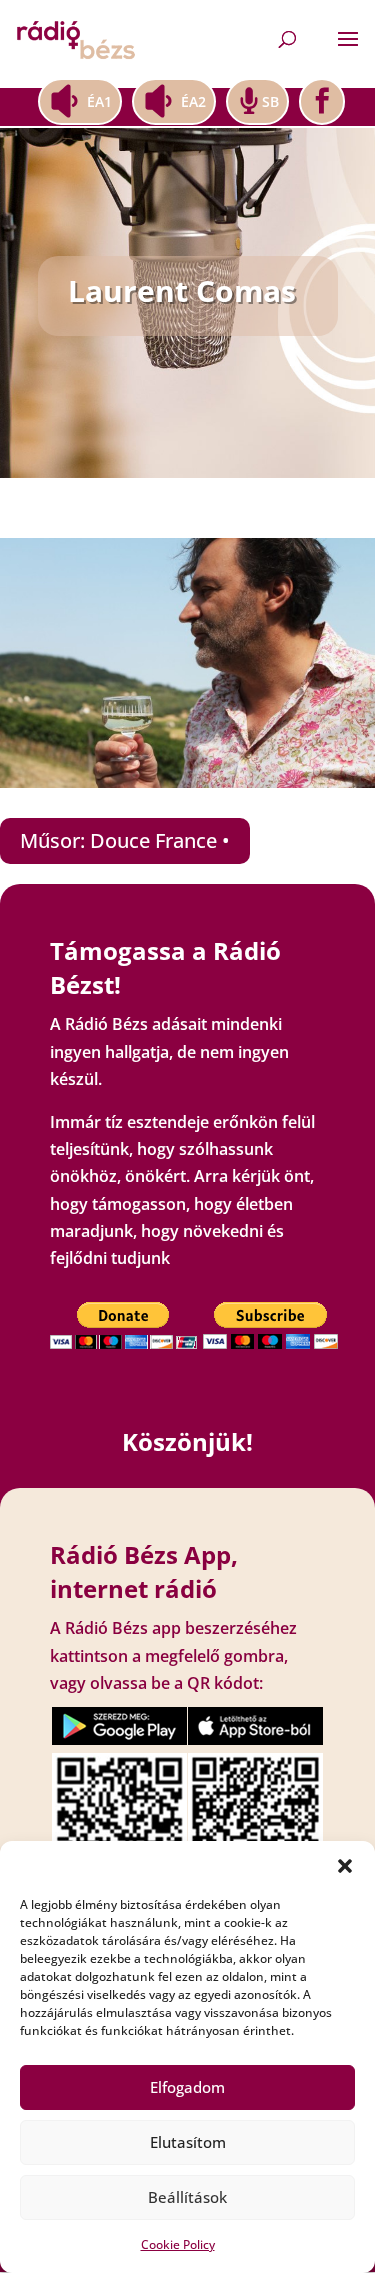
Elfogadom (187, 2087)
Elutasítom (188, 2142)
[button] (345, 1866)
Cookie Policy (178, 2244)
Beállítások (187, 2197)
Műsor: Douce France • (125, 840)
